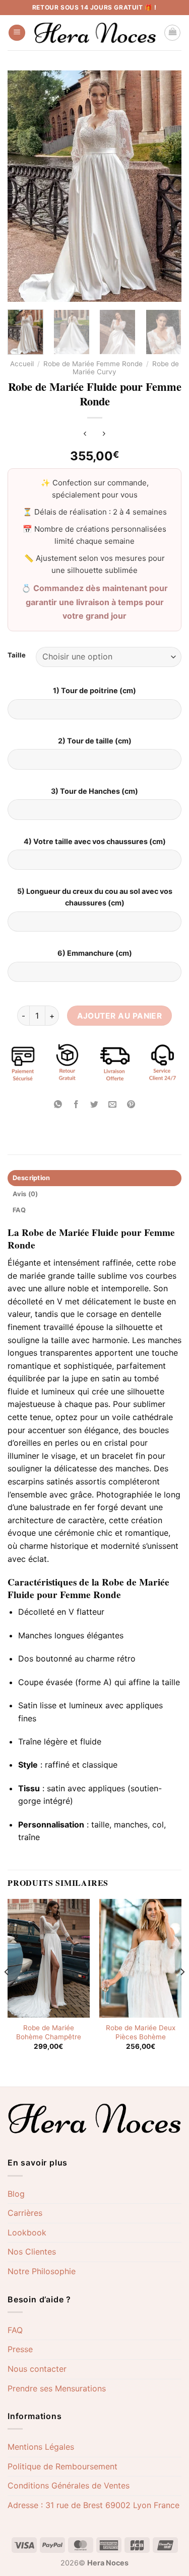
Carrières (25, 2213)
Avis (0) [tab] (25, 1194)
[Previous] (7, 1992)
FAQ (15, 2330)
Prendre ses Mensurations (57, 2388)
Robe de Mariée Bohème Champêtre (49, 2032)
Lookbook (27, 2232)
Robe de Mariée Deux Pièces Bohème (141, 2032)
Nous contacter (37, 2369)
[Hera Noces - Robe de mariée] (94, 33)
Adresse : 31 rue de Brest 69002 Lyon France (93, 2505)
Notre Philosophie (42, 2271)
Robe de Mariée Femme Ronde (93, 364)
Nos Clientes (32, 2252)
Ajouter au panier (120, 1016)
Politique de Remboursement (62, 2466)
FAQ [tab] (19, 1210)
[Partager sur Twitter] (94, 1104)
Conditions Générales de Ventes (69, 2485)
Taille (17, 655)
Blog (16, 2194)
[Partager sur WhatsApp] (58, 1104)
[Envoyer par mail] (113, 1104)
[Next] (182, 1992)
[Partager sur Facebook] (76, 1104)
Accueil (22, 364)
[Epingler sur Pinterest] (131, 1104)
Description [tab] (31, 1178)
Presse (20, 2349)
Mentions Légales (41, 2447)
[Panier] (172, 33)
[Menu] (17, 33)
